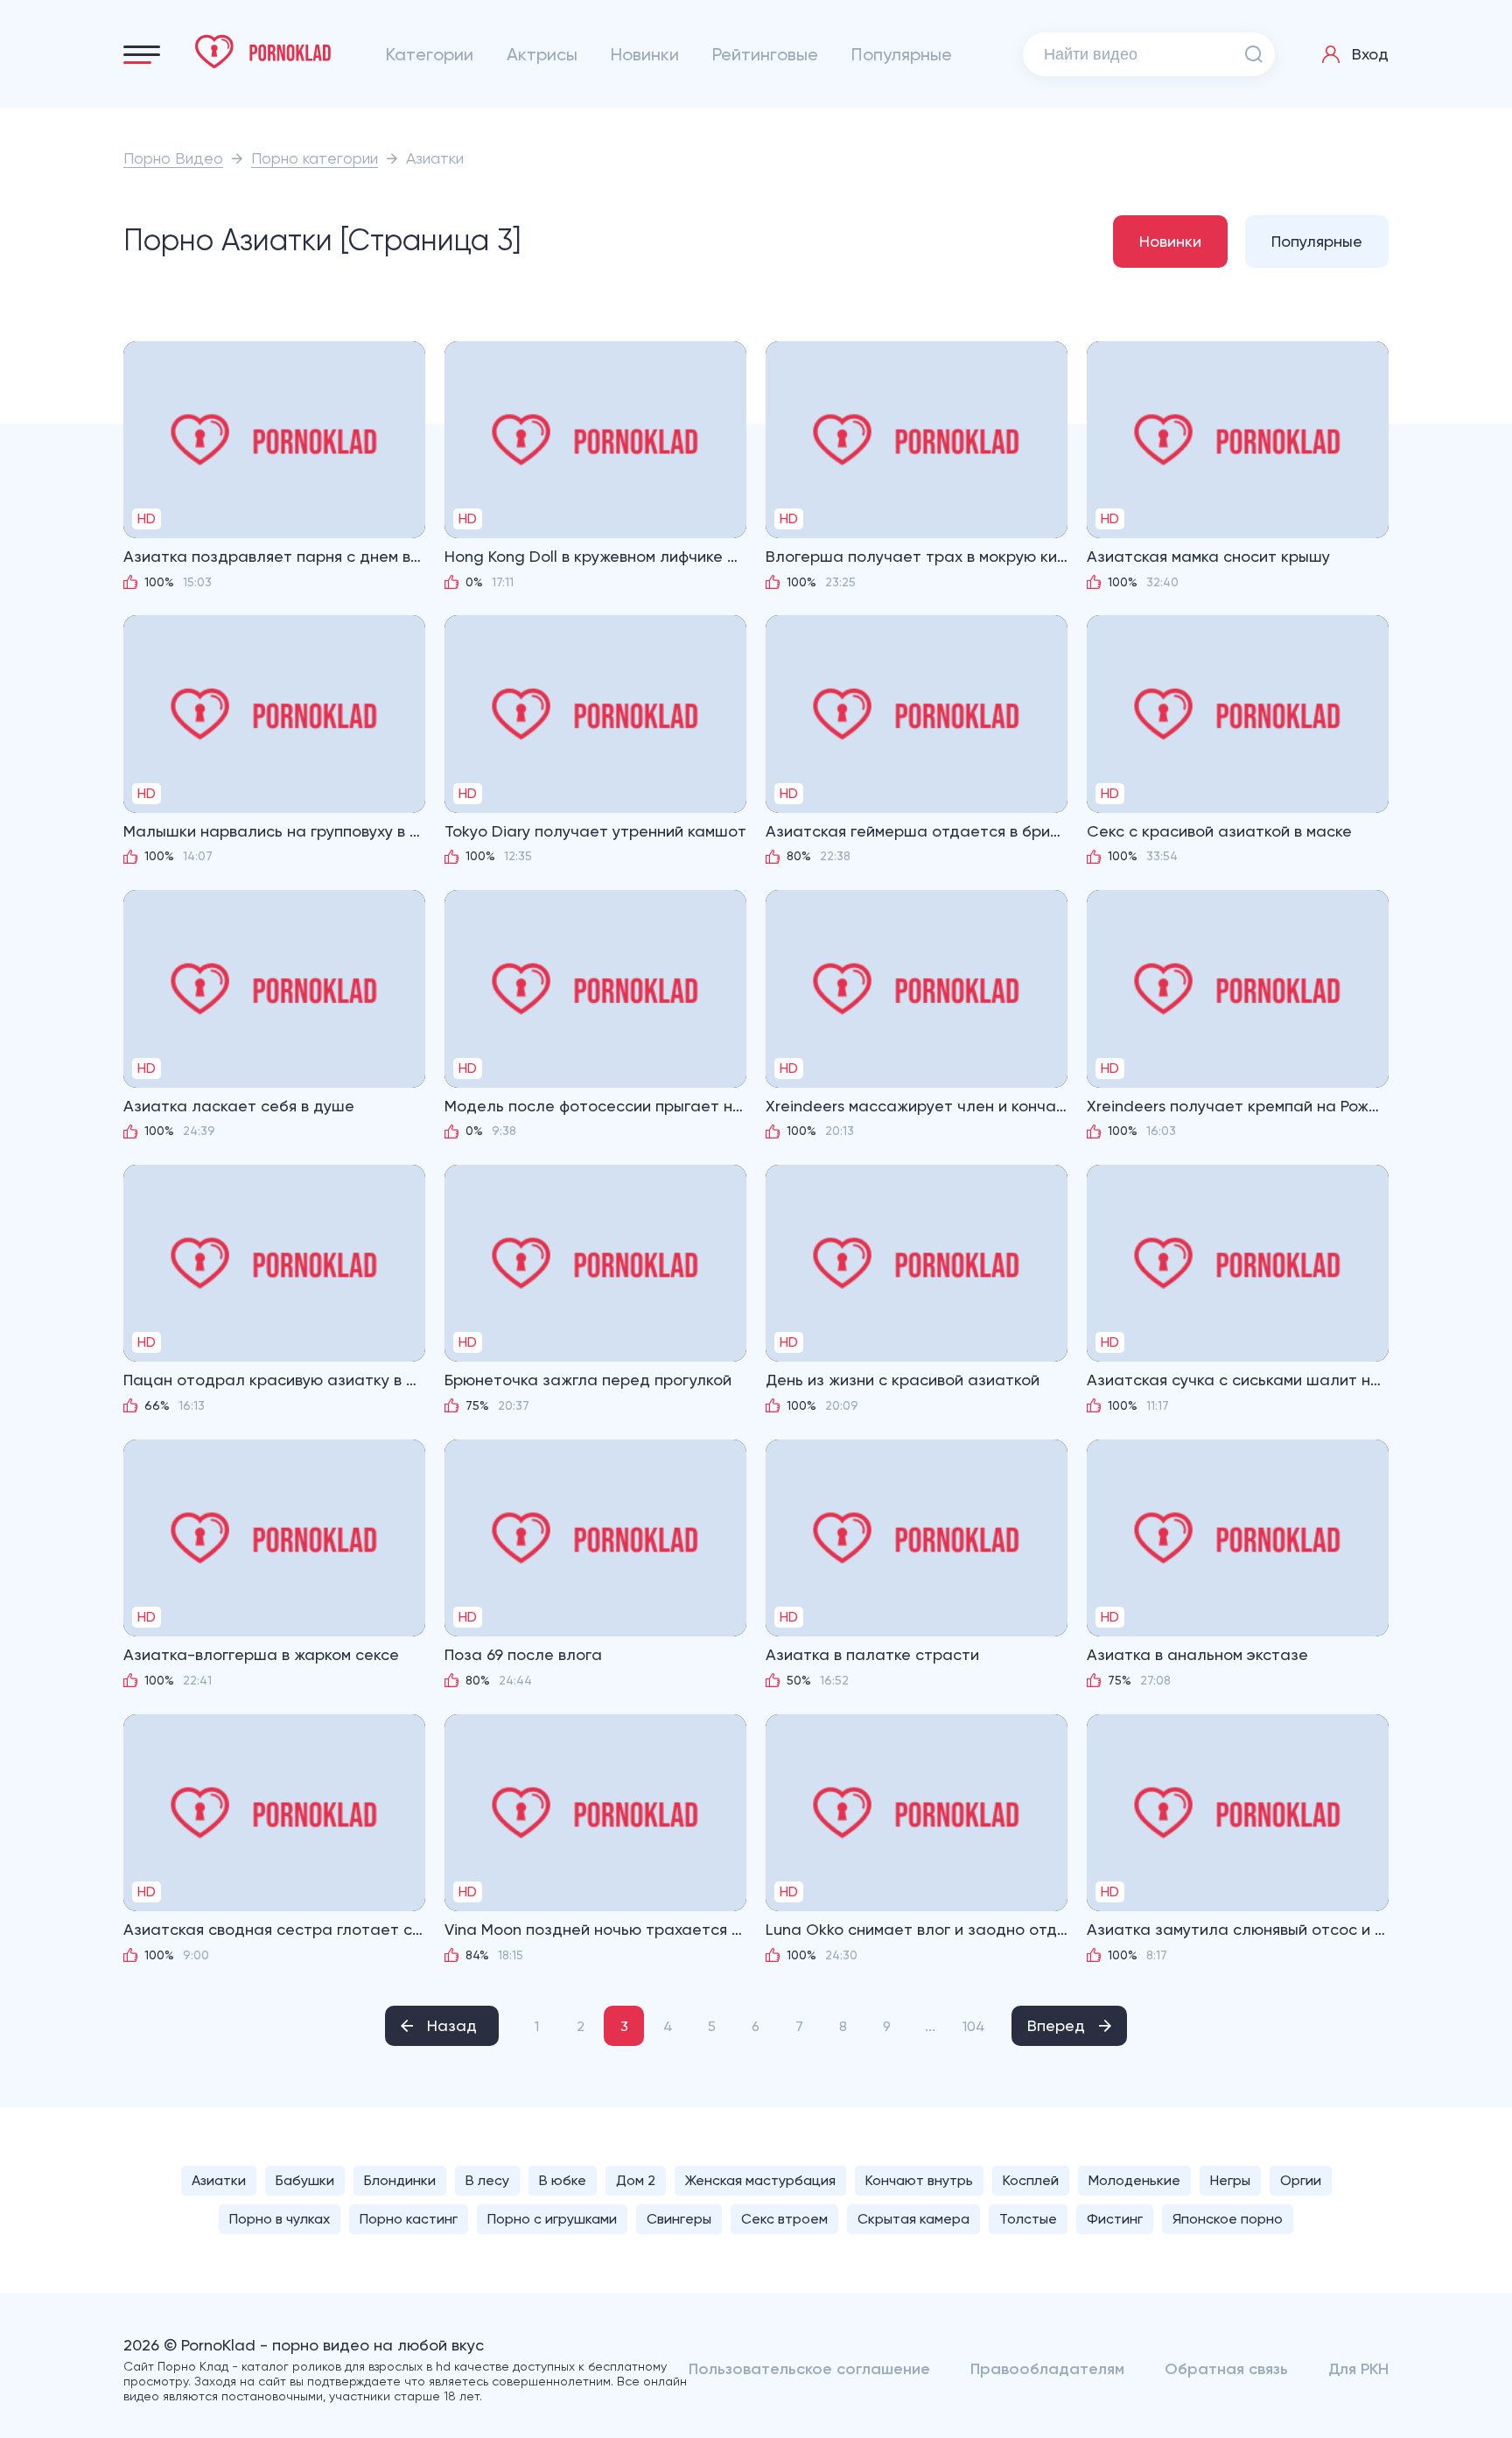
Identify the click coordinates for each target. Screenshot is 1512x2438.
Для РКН (1358, 2369)
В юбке (563, 2180)
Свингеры (679, 2219)
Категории (430, 54)
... (930, 2026)
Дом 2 (636, 2180)
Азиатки (219, 2180)
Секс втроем (784, 2219)
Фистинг (1115, 2219)
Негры (1230, 2180)
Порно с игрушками (552, 2219)
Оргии (1301, 2180)
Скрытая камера (913, 2219)
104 (974, 2026)
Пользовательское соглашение (809, 2369)
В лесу (487, 2180)
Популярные (902, 54)
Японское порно (1228, 2219)
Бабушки (305, 2180)
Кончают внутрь (919, 2180)
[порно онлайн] (263, 52)
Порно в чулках (280, 2219)
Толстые (1028, 2219)
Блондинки (400, 2180)
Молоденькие (1134, 2180)
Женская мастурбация (760, 2180)
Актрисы (542, 54)
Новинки (645, 54)
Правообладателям (1047, 2369)
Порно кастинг (409, 2219)
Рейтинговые (765, 54)
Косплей (1031, 2180)
